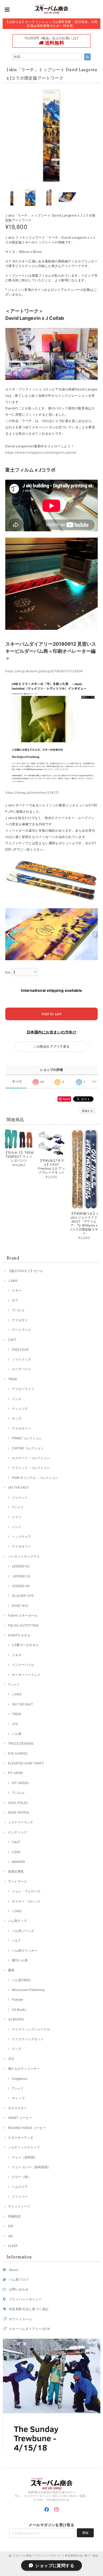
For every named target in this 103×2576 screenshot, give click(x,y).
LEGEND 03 (21, 1576)
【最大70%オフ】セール (25, 1271)
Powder (18, 2000)
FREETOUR (20, 1350)
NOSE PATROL (19, 1812)
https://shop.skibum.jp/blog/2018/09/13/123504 (44, 671)
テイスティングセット (28, 2039)
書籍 (11, 1970)
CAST (12, 1340)
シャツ (17, 1517)
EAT (11, 2226)
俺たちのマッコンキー (24, 2069)
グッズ (17, 2049)
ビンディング (17, 1832)
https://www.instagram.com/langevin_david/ (41, 452)
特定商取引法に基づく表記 (29, 2309)
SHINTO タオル (19, 1635)
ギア (15, 1300)
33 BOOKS (16, 2019)
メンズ (17, 1399)
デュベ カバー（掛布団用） (31, 2167)
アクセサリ (20, 1320)
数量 (8, 972)
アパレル (18, 1310)
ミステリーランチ (21, 1822)
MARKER (18, 1862)
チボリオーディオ (21, 2138)
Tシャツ (18, 1507)
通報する (87, 1111)
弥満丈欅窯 (16, 1871)
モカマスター (17, 2108)
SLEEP (13, 2246)
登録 (85, 2533)
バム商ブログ (19, 2280)
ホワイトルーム (20, 2319)
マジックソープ (19, 2207)
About (14, 2270)
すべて (17, 1082)
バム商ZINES (21, 1980)
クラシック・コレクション (31, 1468)
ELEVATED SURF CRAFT (26, 1763)
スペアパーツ (21, 1369)
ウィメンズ (20, 1409)
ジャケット (20, 1497)
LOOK (16, 1852)
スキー (17, 1290)
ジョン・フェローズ (26, 1891)
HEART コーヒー (20, 2118)
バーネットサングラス (24, 1556)
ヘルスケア (20, 2187)
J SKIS (13, 1281)
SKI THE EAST (18, 1487)
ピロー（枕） (21, 2177)
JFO (15, 1724)
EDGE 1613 (20, 1606)
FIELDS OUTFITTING (23, 1625)
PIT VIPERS (20, 1783)
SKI (10, 2236)
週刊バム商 (20, 1960)
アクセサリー (21, 1428)
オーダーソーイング (26, 1675)
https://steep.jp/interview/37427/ (32, 793)
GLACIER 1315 (23, 1596)
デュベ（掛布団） (25, 2157)
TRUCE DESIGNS (21, 1743)
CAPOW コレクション (28, 1448)
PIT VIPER (15, 1773)
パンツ (17, 1527)
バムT (16, 1940)
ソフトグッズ (21, 1359)
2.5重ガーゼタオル (25, 1645)
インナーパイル (23, 1665)
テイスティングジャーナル (31, 2029)
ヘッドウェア (21, 1537)
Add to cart (51, 1014)
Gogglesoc (20, 2079)
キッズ (17, 1418)
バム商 (17, 1734)
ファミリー (20, 2197)
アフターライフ (23, 1389)
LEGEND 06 (21, 1586)
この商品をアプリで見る (51, 1046)
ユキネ (17, 1655)
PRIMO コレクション (27, 1438)
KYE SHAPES (18, 1753)
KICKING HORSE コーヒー (27, 2128)
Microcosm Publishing (28, 1990)
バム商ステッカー (25, 1951)
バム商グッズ (17, 1921)
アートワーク (21, 1330)
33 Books (19, 2010)
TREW (12, 1379)
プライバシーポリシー (25, 2299)
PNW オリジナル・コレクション (35, 1478)
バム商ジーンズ (23, 1931)
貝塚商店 (14, 2216)
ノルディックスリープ (24, 2147)
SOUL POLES (18, 1803)
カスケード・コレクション (31, 1458)
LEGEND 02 (21, 1566)
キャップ (18, 2098)
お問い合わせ (19, 2289)
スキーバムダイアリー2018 (29, 2329)
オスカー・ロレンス (26, 1901)
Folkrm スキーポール (23, 1615)
